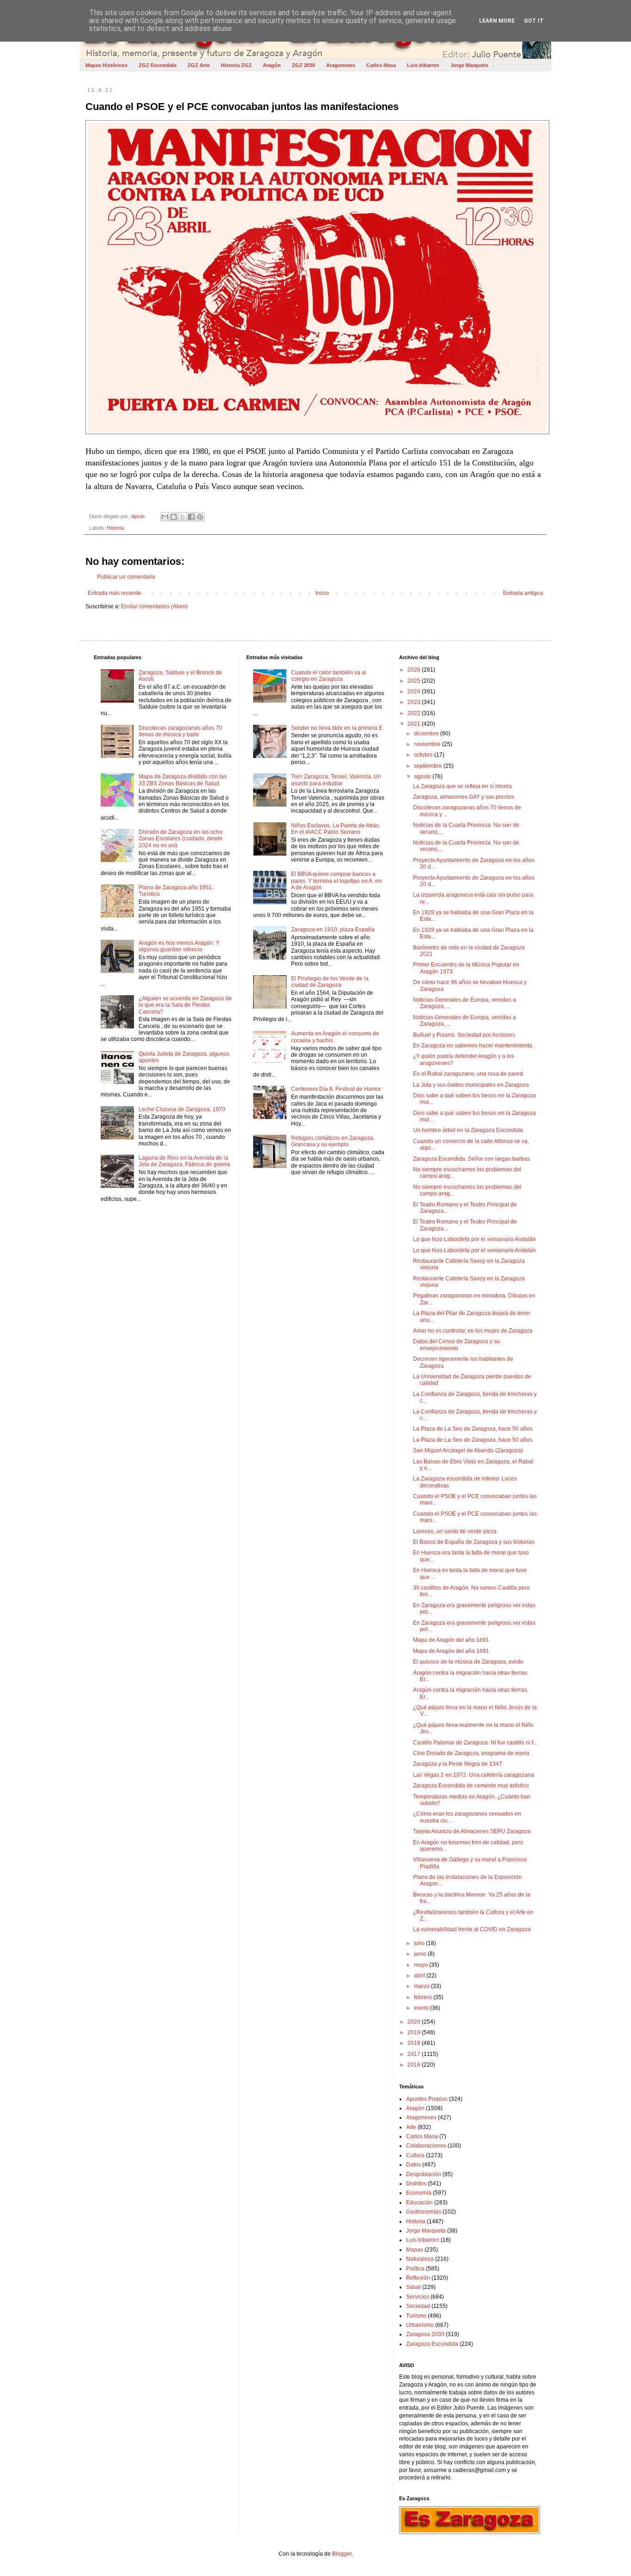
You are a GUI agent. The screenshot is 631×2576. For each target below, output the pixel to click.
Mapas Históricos (106, 65)
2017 (415, 2054)
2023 (415, 702)
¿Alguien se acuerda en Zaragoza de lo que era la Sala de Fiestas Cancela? (185, 1005)
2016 (415, 2065)
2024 (415, 691)
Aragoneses (341, 65)
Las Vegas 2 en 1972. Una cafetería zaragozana (473, 1775)
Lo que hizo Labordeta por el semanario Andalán (474, 1239)
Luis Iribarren (423, 65)
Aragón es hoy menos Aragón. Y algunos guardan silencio (179, 946)
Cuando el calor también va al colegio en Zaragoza (329, 676)
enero (422, 2008)
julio (420, 1943)
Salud (413, 2287)
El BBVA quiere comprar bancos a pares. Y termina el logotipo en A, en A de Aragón (336, 881)
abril (420, 1976)
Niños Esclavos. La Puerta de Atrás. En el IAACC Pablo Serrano (336, 829)
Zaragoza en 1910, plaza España (333, 930)
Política (415, 2269)
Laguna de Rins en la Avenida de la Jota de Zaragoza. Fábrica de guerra (184, 1161)
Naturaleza (420, 2259)
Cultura (415, 2155)
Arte (411, 2127)
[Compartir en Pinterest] (200, 517)
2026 (415, 670)
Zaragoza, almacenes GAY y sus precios (464, 797)
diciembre (427, 734)
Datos (413, 2165)
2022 (415, 713)
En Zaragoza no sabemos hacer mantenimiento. (473, 1046)
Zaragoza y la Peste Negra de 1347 (458, 1764)
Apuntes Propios (427, 2099)
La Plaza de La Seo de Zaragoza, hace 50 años (473, 1429)
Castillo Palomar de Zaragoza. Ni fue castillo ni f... (475, 1743)
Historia (115, 528)
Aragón (272, 65)
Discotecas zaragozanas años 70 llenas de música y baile (180, 731)
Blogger (342, 2554)
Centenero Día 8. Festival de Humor (336, 1089)
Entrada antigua (523, 593)
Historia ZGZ (236, 65)
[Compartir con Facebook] (191, 517)
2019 (415, 2032)
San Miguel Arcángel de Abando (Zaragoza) (468, 1450)
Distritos (416, 2184)
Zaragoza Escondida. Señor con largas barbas (471, 1159)
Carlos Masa (381, 65)
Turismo (416, 2316)
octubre (424, 755)
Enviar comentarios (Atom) (154, 606)
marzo (422, 1986)
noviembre (428, 744)
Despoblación (424, 2174)
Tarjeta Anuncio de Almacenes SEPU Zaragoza (472, 1831)
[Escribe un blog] (174, 517)
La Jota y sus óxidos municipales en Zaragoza (471, 1085)
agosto (423, 777)
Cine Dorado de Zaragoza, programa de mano (471, 1753)
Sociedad (418, 2306)
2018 (415, 2043)
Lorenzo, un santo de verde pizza (455, 1531)
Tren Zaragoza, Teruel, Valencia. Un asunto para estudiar (336, 780)
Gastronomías (424, 2212)
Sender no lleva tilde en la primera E (337, 728)
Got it (534, 21)
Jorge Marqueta (469, 65)
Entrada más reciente (115, 593)
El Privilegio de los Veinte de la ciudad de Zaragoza (330, 982)
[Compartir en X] (182, 517)
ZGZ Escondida (158, 65)
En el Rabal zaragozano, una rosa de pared (468, 1074)
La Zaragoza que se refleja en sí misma (462, 786)
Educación (419, 2203)
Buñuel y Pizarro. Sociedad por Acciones (464, 1035)
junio (421, 1954)
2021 (415, 724)
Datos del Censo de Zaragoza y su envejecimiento (456, 1345)
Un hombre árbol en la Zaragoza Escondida (468, 1130)
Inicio (322, 593)
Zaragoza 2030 (425, 2334)
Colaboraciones (426, 2146)
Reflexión (418, 2278)
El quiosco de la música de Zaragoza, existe (468, 1662)
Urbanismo (420, 2325)
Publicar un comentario (126, 577)
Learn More (497, 21)
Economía (419, 2193)
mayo (422, 1965)
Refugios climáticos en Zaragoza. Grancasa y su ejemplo (333, 1141)
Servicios (418, 2297)
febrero (424, 1997)
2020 (415, 2022)
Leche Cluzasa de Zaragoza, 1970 (182, 1109)
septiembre (429, 766)
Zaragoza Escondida (432, 2344)
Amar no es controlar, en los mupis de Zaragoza (473, 1331)
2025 (415, 681)
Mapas (415, 2250)
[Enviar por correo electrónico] (165, 517)
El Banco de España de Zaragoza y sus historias (474, 1542)
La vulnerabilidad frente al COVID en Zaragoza (472, 1929)
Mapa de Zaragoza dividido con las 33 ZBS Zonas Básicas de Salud (183, 780)
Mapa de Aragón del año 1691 (451, 1640)
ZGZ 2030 (303, 65)
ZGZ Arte (199, 65)
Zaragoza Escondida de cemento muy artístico (471, 1786)
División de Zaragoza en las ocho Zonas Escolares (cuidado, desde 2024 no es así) (181, 839)
